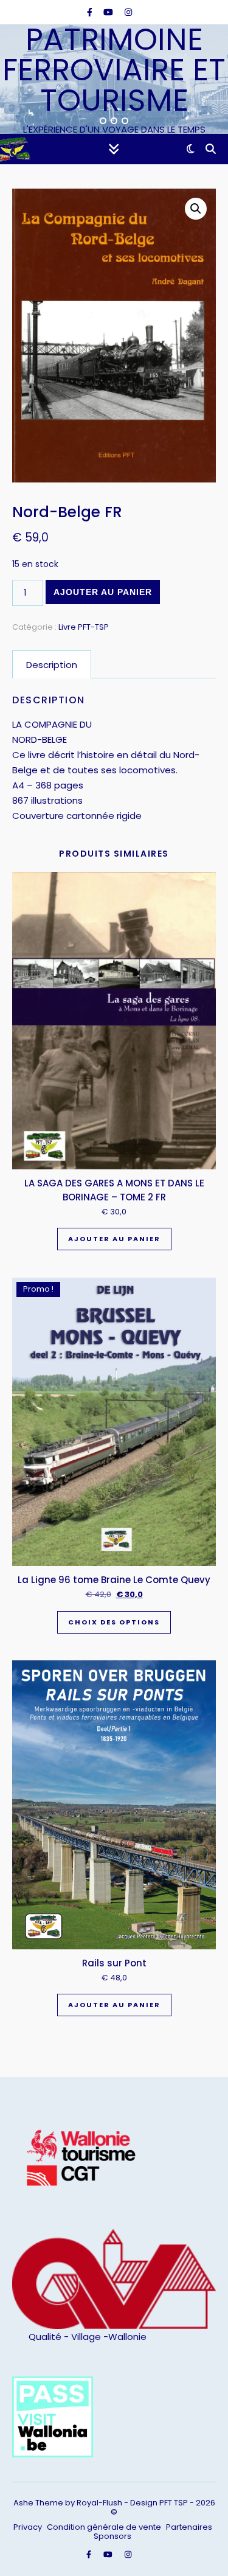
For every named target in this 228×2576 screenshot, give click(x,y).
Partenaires (189, 2527)
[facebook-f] (91, 12)
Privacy (28, 2527)
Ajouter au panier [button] (114, 1239)
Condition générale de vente (104, 2527)
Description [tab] (52, 665)
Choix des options (114, 1622)
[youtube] (109, 12)
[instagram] (128, 12)
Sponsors (112, 2536)
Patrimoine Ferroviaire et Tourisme (114, 70)
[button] (196, 209)
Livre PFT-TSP (84, 627)
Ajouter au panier (103, 592)
